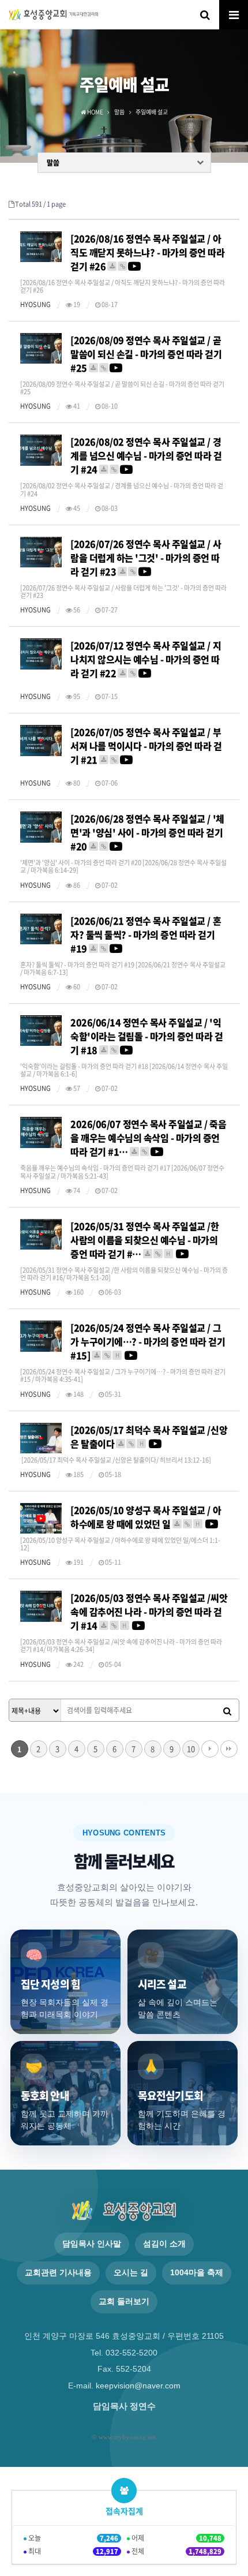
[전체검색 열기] (205, 14)
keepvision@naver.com (138, 2386)
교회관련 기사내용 (58, 2273)
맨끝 (229, 1749)
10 (191, 1749)
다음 (210, 1749)
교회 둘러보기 (124, 2302)
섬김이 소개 (164, 2244)
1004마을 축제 (197, 2273)
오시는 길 (131, 2273)
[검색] (227, 1711)
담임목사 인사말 (92, 2244)
